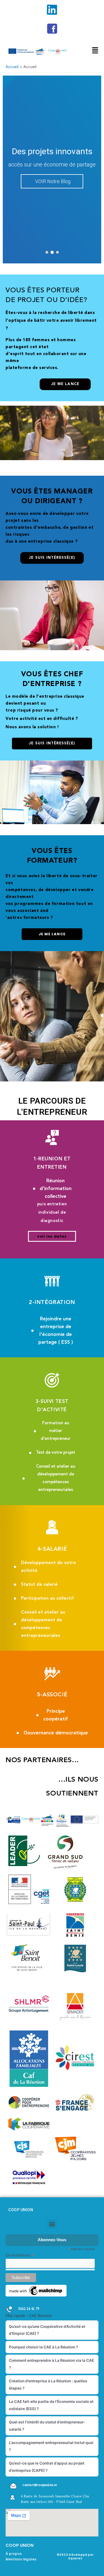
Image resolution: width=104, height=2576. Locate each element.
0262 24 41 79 (29, 2309)
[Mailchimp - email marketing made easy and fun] (36, 2290)
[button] (47, 252)
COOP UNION (21, 2210)
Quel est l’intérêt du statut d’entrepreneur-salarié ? (47, 2426)
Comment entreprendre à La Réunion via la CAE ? (51, 2364)
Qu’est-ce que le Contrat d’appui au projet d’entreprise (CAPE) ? (47, 2467)
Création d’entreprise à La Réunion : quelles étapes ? (48, 2384)
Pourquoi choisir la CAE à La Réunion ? (43, 2347)
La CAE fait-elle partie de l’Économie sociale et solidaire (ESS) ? (51, 2405)
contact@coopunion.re (40, 2485)
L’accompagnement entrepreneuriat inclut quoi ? (51, 2446)
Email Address (20, 2255)
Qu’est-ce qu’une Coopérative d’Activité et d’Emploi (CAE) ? (47, 2330)
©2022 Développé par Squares (75, 2557)
